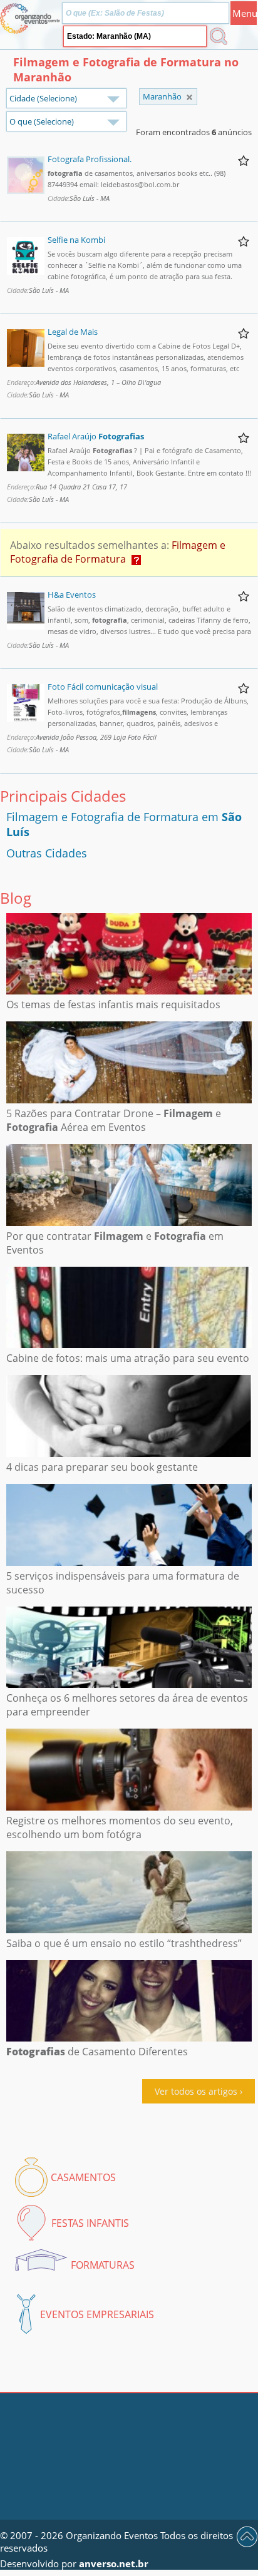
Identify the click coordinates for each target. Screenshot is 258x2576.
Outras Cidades (47, 853)
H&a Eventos (72, 595)
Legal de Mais (73, 332)
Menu (245, 13)
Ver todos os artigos (196, 2091)
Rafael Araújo (96, 436)
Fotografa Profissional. (90, 159)
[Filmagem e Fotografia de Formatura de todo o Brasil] (189, 97)
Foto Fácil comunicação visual (103, 687)
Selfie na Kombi (76, 240)
